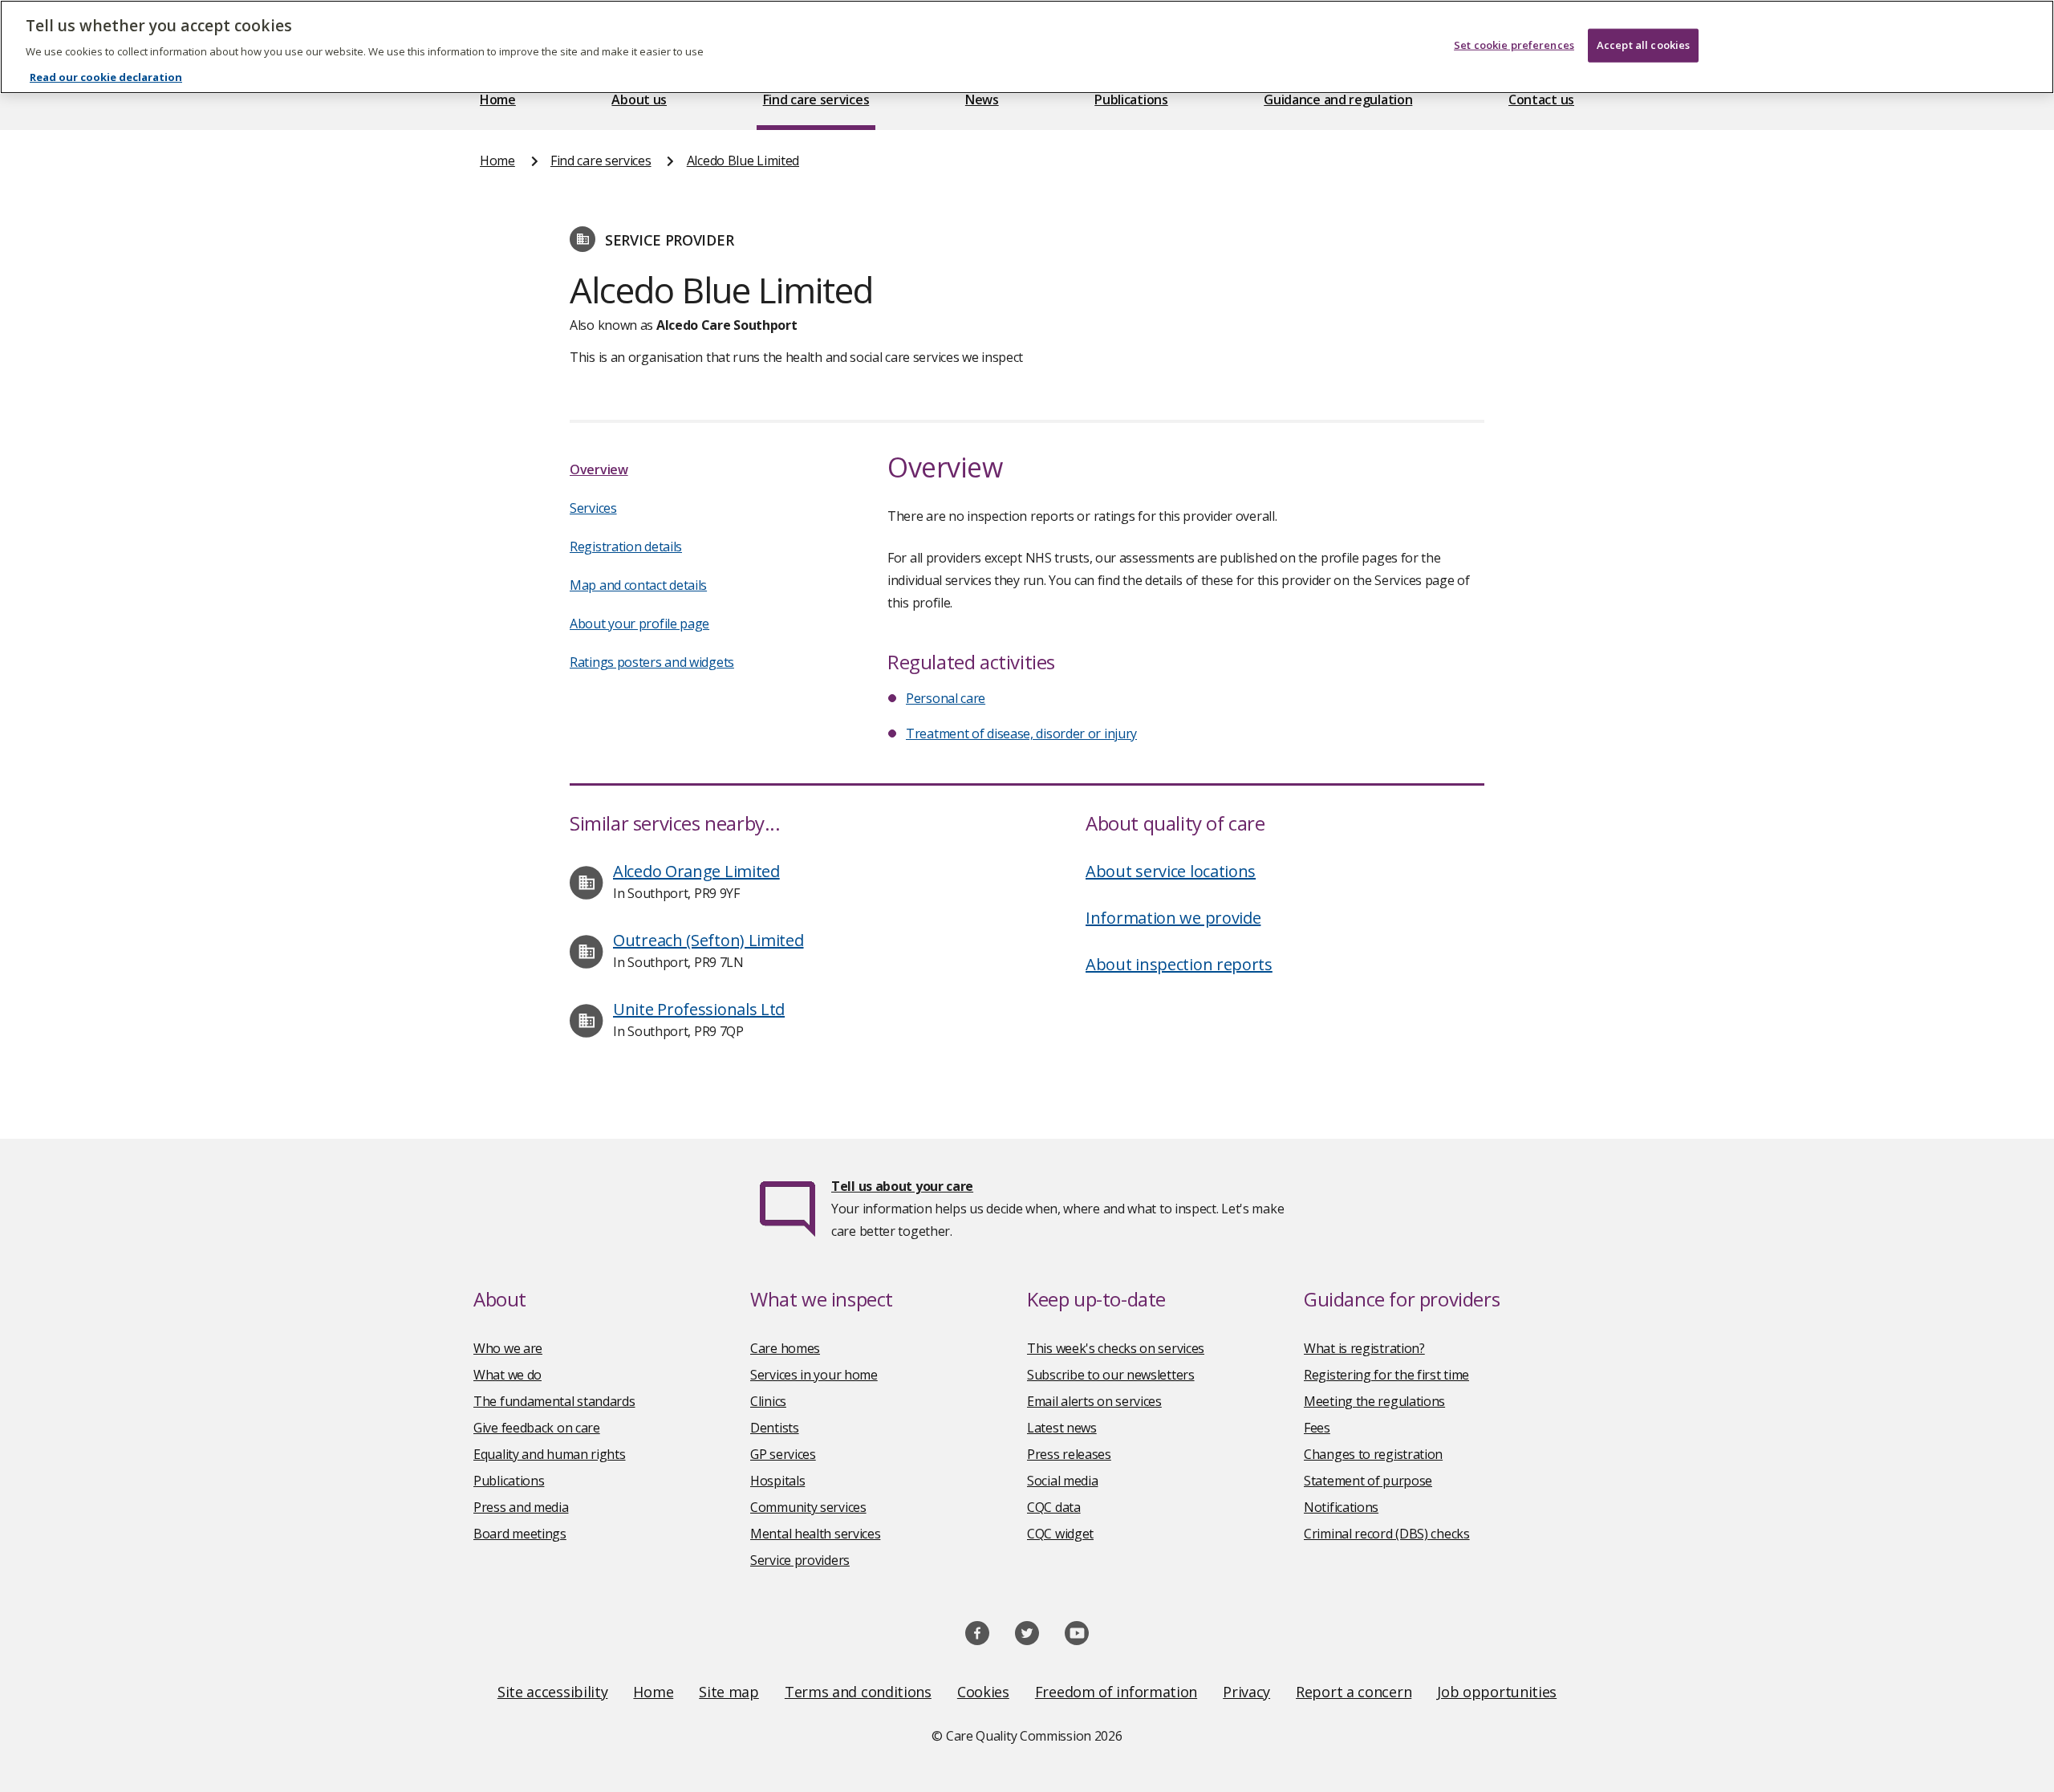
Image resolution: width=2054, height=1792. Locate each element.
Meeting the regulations (1374, 1401)
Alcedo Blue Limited (743, 161)
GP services (783, 1454)
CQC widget (1060, 1534)
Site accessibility (553, 1692)
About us (639, 100)
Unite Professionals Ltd (699, 1009)
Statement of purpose (1368, 1481)
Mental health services (815, 1534)
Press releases (1069, 1454)
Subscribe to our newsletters (1111, 1375)
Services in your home (814, 1375)
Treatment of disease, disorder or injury (1021, 733)
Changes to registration (1373, 1454)
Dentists (775, 1428)
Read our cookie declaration (106, 77)
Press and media (521, 1507)
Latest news (1062, 1428)
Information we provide (1173, 918)
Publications (1131, 100)
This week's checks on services (1116, 1348)
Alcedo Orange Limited (696, 871)
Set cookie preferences (1514, 45)
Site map (729, 1692)
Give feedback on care (537, 1428)
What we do (507, 1375)
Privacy (1246, 1692)
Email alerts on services (1094, 1401)
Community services (808, 1507)
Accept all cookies (1643, 45)
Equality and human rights (550, 1454)
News (982, 100)
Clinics (768, 1401)
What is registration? (1364, 1348)
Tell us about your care (902, 1186)
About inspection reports (1179, 964)
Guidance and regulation (1338, 100)
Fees (1317, 1428)
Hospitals (777, 1481)
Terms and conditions (858, 1692)
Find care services (816, 100)
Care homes (785, 1348)
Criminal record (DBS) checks (1387, 1534)
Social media (1062, 1481)
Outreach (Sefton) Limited (708, 940)
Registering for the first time (1386, 1375)
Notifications (1341, 1507)
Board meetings (520, 1534)
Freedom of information (1116, 1692)
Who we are (508, 1348)
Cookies (983, 1692)
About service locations (1171, 871)
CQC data (1054, 1507)
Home (498, 100)
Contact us (1541, 100)
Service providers (800, 1560)
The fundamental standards (554, 1401)
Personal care (946, 698)
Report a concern (1354, 1692)
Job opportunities (1497, 1692)
